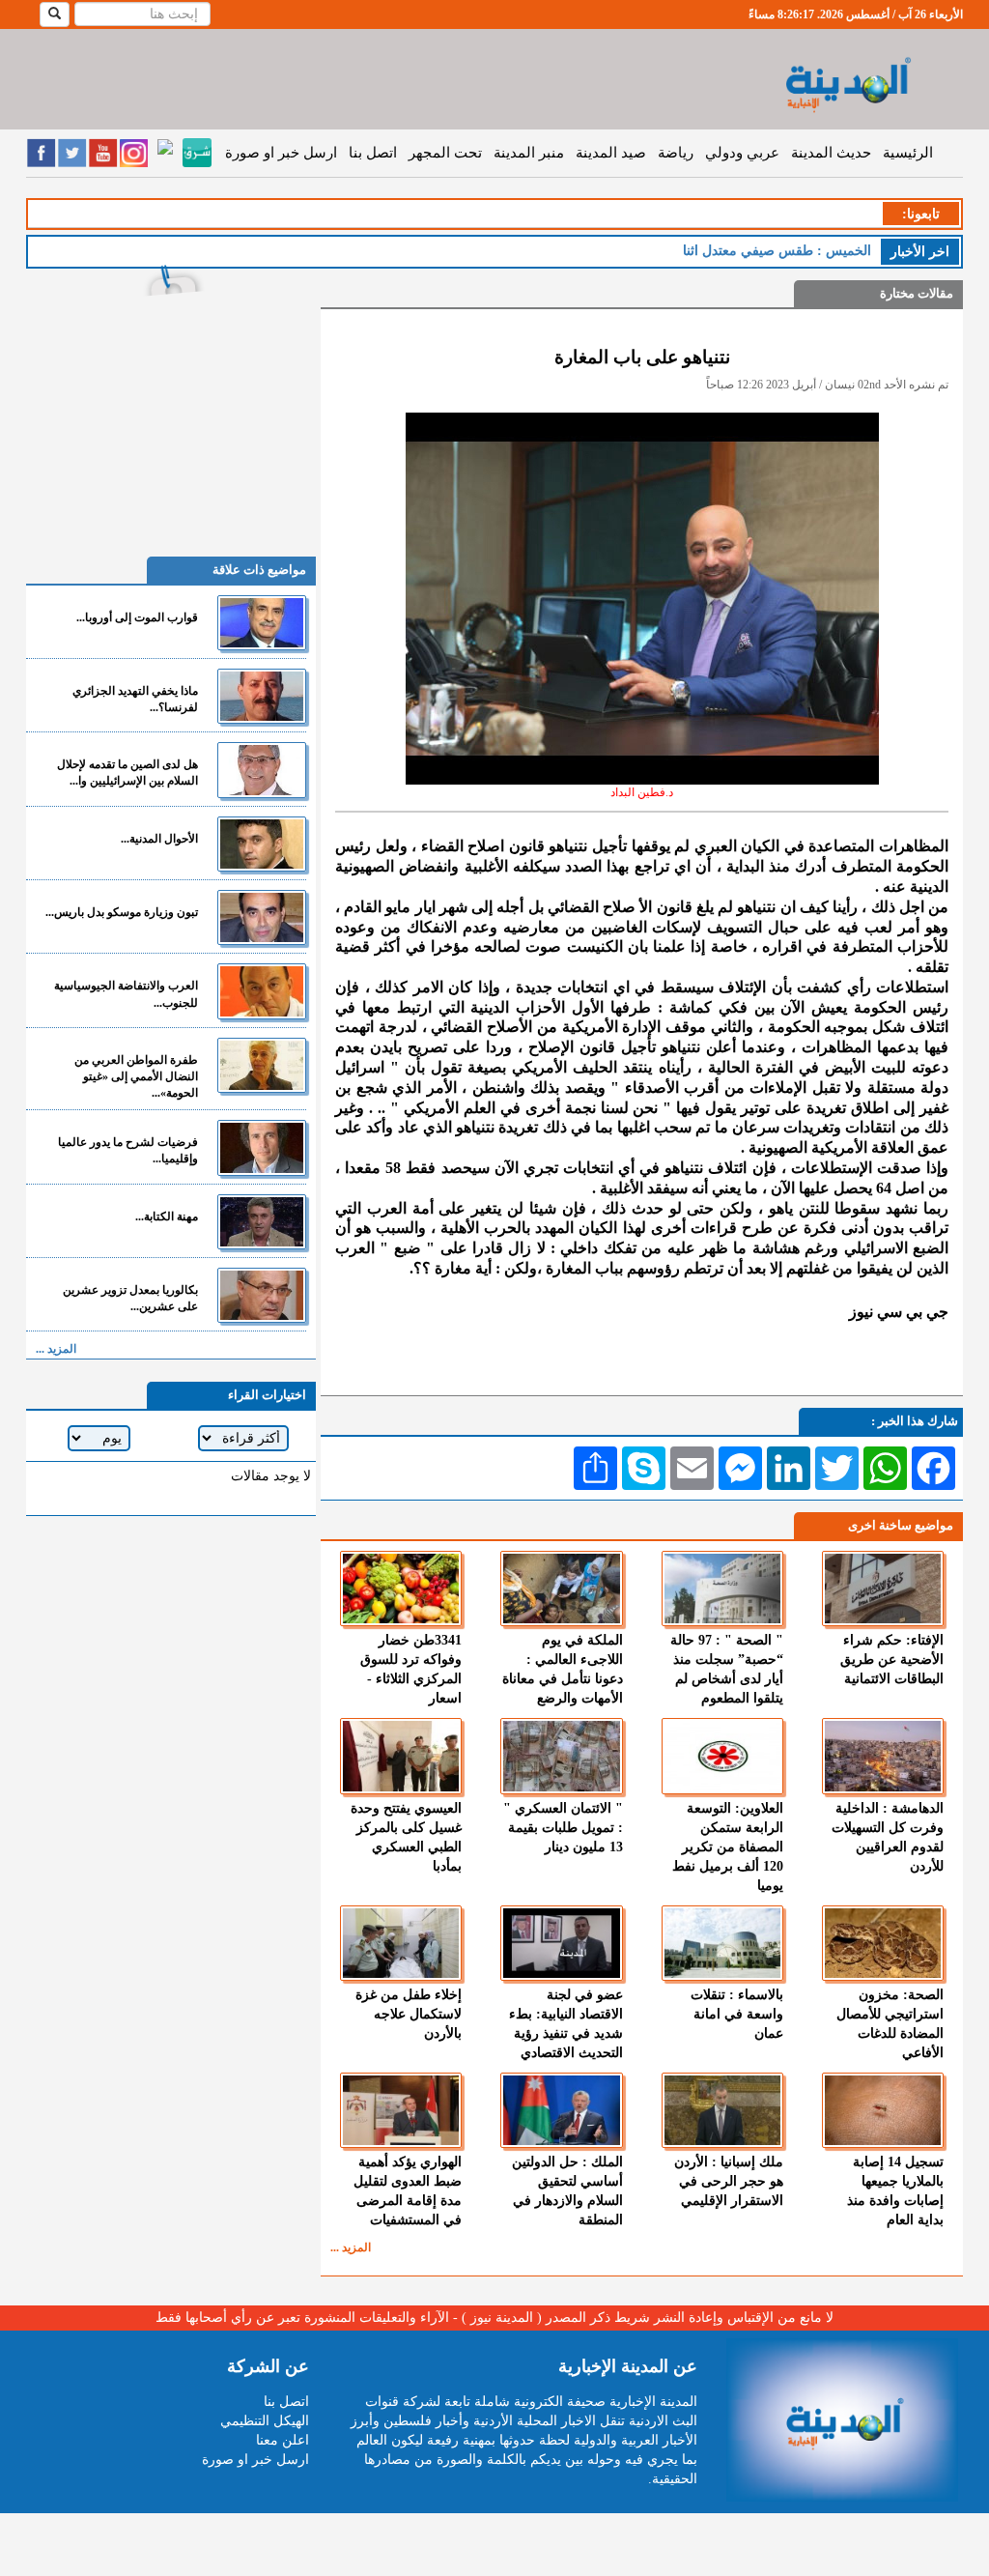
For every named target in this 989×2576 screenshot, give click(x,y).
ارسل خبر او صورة (281, 153)
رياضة (676, 153)
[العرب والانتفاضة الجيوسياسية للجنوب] (262, 991)
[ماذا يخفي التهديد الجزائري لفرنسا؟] (262, 696)
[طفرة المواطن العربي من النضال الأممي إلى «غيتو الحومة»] (262, 1065)
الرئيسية (908, 153)
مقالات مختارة (917, 293)
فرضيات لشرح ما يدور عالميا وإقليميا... (128, 1150)
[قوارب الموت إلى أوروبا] (262, 623)
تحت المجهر (445, 153)
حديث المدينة (831, 153)
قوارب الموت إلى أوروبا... (137, 617)
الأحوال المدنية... (159, 839)
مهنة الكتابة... (167, 1216)
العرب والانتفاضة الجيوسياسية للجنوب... (126, 994)
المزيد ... (351, 2247)
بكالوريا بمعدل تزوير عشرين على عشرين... (130, 1298)
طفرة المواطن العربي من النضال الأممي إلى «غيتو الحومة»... (136, 1076)
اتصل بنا (373, 153)
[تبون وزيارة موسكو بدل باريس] (262, 917)
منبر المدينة (529, 153)
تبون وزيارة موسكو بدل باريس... (122, 912)
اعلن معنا (283, 2440)
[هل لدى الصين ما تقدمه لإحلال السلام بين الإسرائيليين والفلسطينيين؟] (262, 770)
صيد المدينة (611, 153)
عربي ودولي (742, 153)
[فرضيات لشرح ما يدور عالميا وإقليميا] (262, 1147)
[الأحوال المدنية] (262, 844)
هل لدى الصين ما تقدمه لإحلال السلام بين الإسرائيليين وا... (127, 773)
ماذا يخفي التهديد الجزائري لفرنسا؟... (135, 699)
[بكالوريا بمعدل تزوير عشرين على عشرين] (262, 1295)
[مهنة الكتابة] (262, 1222)
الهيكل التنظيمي (265, 2421)
